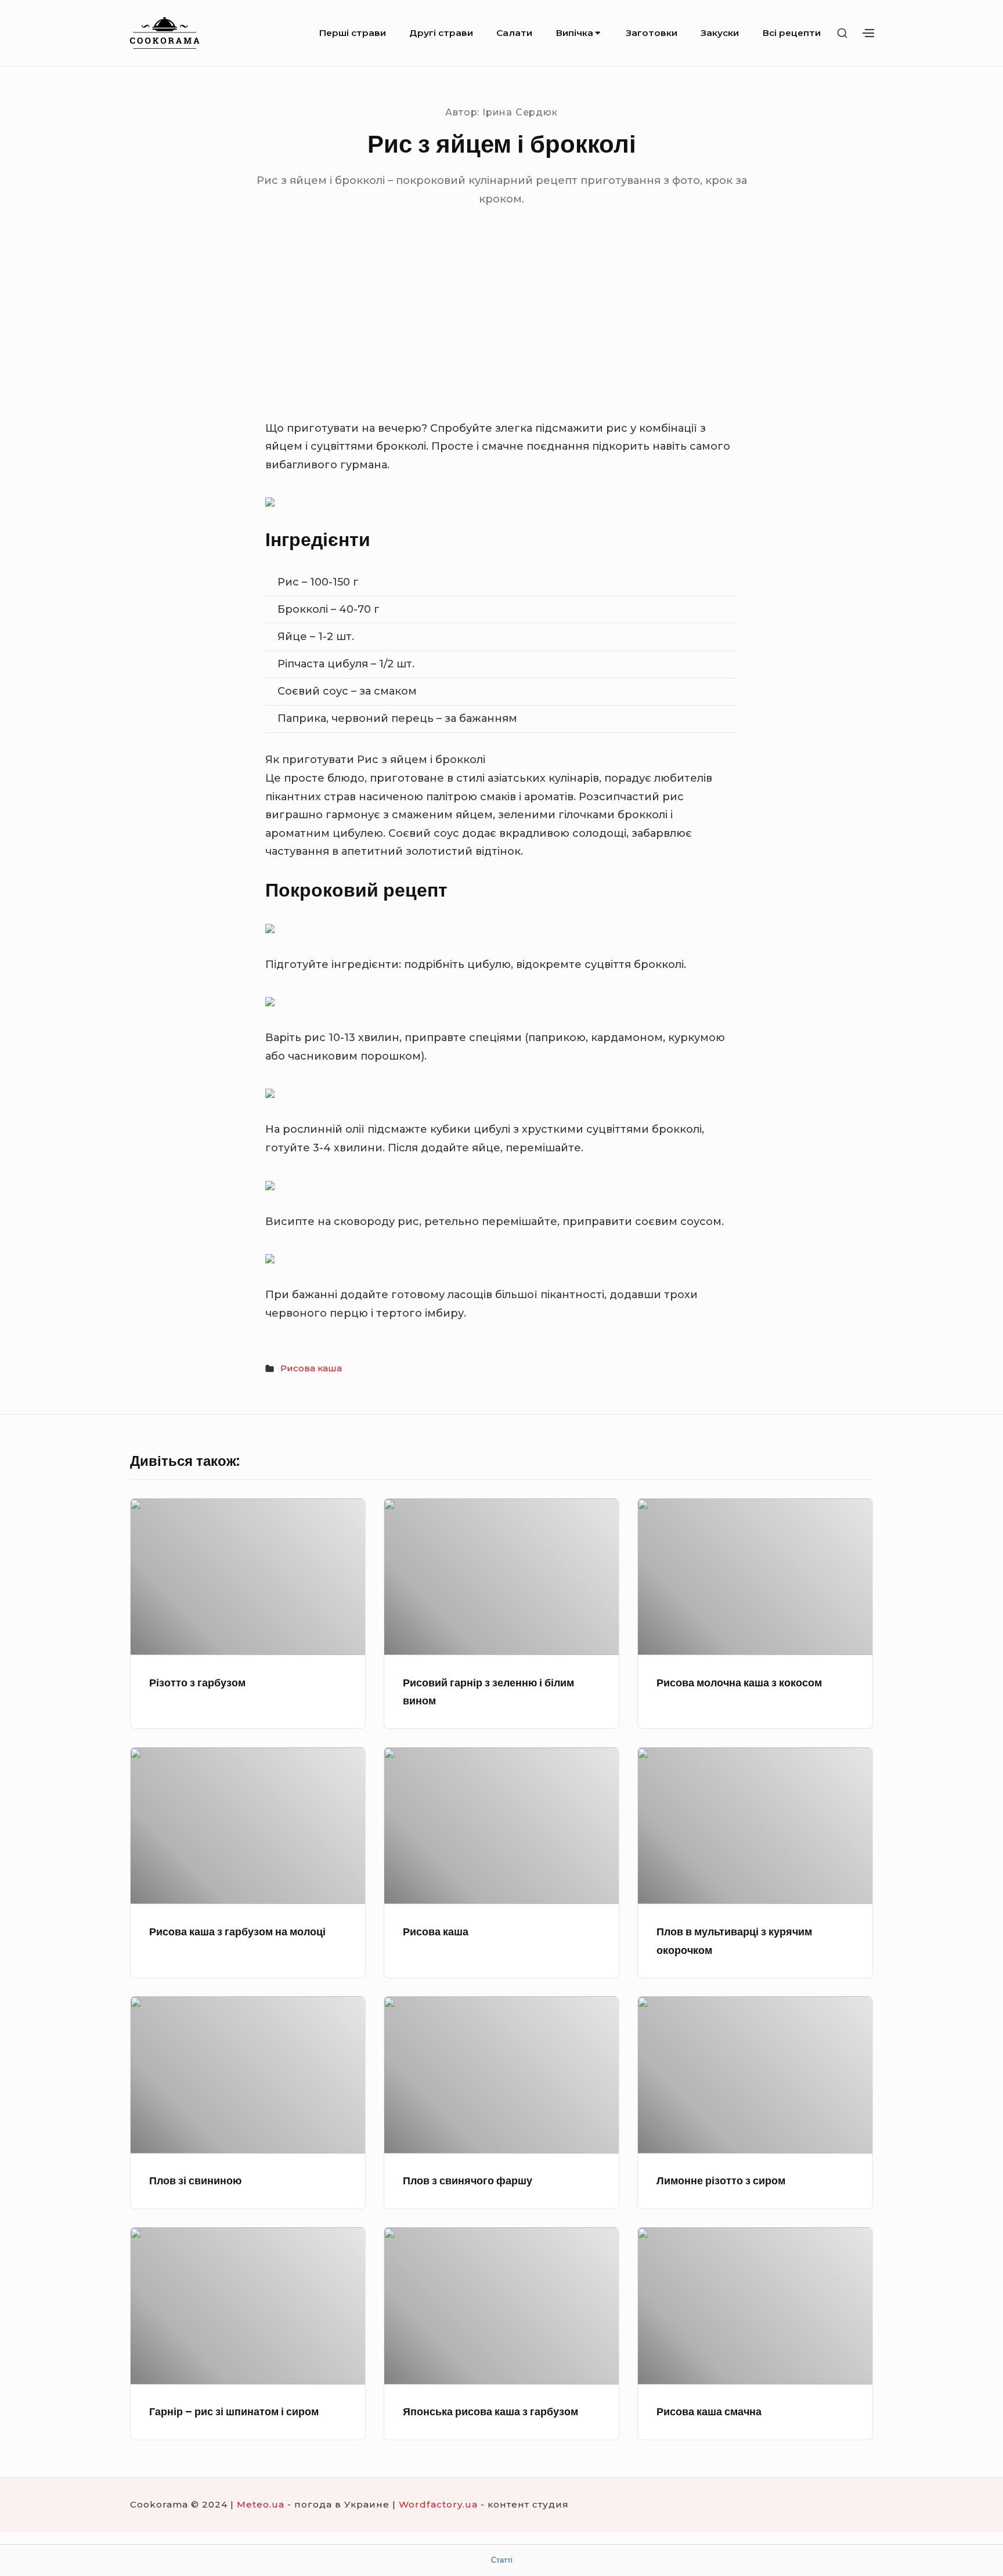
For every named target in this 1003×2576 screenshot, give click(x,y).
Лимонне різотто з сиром (721, 2181)
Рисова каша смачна (709, 2411)
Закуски (720, 33)
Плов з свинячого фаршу (468, 2181)
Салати (514, 33)
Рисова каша (311, 1368)
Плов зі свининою (195, 2181)
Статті (502, 2560)
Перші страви (352, 33)
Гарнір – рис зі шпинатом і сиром (234, 2411)
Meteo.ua (261, 2504)
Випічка (574, 33)
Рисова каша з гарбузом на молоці (237, 1932)
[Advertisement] (501, 333)
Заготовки (652, 33)
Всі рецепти (791, 33)
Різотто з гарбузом (197, 1683)
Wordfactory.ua (438, 2504)
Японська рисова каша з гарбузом (490, 2411)
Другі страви (441, 33)
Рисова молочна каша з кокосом (739, 1683)
